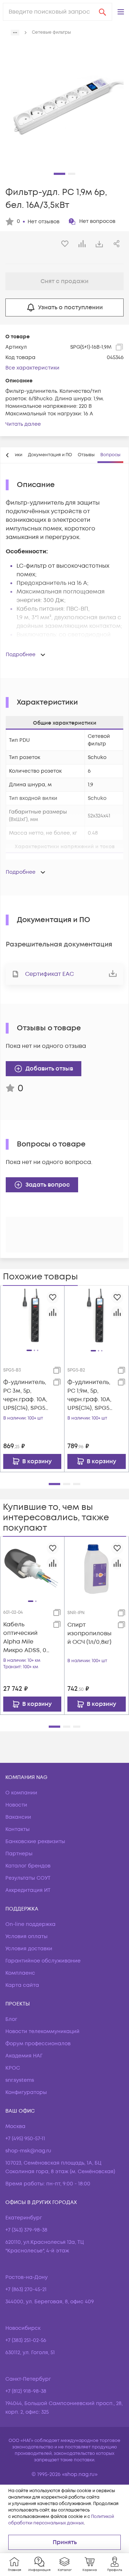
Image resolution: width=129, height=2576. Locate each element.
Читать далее (23, 424)
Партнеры (19, 1854)
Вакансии (18, 1817)
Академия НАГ (24, 2056)
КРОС (13, 2068)
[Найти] (102, 12)
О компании (21, 1793)
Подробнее (21, 655)
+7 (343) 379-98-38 (26, 2230)
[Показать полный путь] (15, 33)
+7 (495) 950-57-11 (25, 2139)
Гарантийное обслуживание (43, 1961)
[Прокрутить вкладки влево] (8, 455)
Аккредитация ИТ (28, 1890)
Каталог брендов (28, 1866)
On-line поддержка (30, 1924)
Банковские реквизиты (35, 1842)
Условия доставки (29, 1949)
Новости (16, 1805)
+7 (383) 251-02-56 (26, 2340)
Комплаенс (20, 1973)
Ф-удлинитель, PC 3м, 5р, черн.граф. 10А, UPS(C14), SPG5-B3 (25, 1395)
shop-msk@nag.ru (28, 2151)
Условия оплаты (27, 1936)
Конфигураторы (26, 2092)
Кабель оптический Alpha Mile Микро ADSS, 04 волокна (26, 1638)
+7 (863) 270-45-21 (26, 2289)
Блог (11, 2019)
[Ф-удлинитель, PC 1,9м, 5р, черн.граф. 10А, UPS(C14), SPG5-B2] (97, 1318)
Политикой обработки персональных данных (61, 2520)
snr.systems (20, 2080)
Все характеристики (32, 368)
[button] (121, 12)
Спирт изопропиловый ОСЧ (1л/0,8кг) (89, 1633)
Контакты (18, 1829)
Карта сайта (22, 1985)
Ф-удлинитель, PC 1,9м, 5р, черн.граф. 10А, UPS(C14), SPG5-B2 (90, 1395)
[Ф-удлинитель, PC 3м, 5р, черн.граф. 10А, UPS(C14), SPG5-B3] (32, 1317)
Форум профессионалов (38, 2044)
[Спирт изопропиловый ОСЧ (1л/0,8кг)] (97, 1569)
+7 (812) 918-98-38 (26, 2391)
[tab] (50, 455)
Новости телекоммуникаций (42, 2031)
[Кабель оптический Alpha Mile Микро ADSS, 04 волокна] (32, 1569)
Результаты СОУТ (28, 1878)
